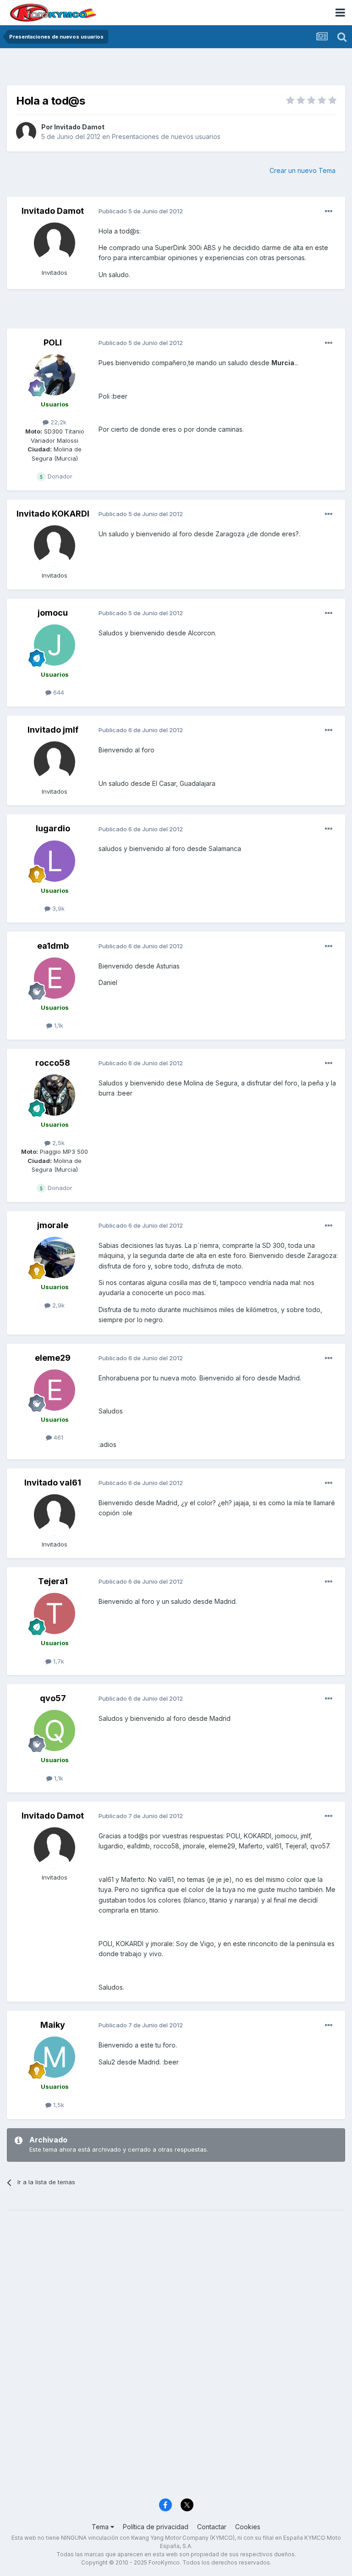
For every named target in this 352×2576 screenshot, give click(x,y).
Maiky (53, 2025)
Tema (101, 2527)
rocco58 (53, 1063)
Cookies (248, 2527)
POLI (53, 342)
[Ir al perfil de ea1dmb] (55, 978)
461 (58, 1437)
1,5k (58, 2105)
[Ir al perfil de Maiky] (55, 2057)
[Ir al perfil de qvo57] (55, 1730)
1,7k (58, 1661)
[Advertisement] (176, 69)
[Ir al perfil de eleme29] (55, 1390)
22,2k (58, 422)
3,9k (58, 908)
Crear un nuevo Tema (302, 170)
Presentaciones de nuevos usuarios (166, 136)
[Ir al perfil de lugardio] (55, 861)
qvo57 (53, 1698)
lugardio (53, 828)
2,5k (58, 1143)
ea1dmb (53, 946)
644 (58, 692)
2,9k (58, 1305)
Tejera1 (53, 1581)
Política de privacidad (156, 2527)
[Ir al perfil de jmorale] (55, 1257)
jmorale (53, 1225)
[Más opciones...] (329, 211)
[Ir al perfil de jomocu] (55, 645)
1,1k (58, 1025)
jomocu (53, 613)
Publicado (141, 211)
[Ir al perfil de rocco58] (55, 1095)
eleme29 (53, 1358)
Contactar (212, 2527)
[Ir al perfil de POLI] (55, 375)
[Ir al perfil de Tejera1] (55, 1613)
